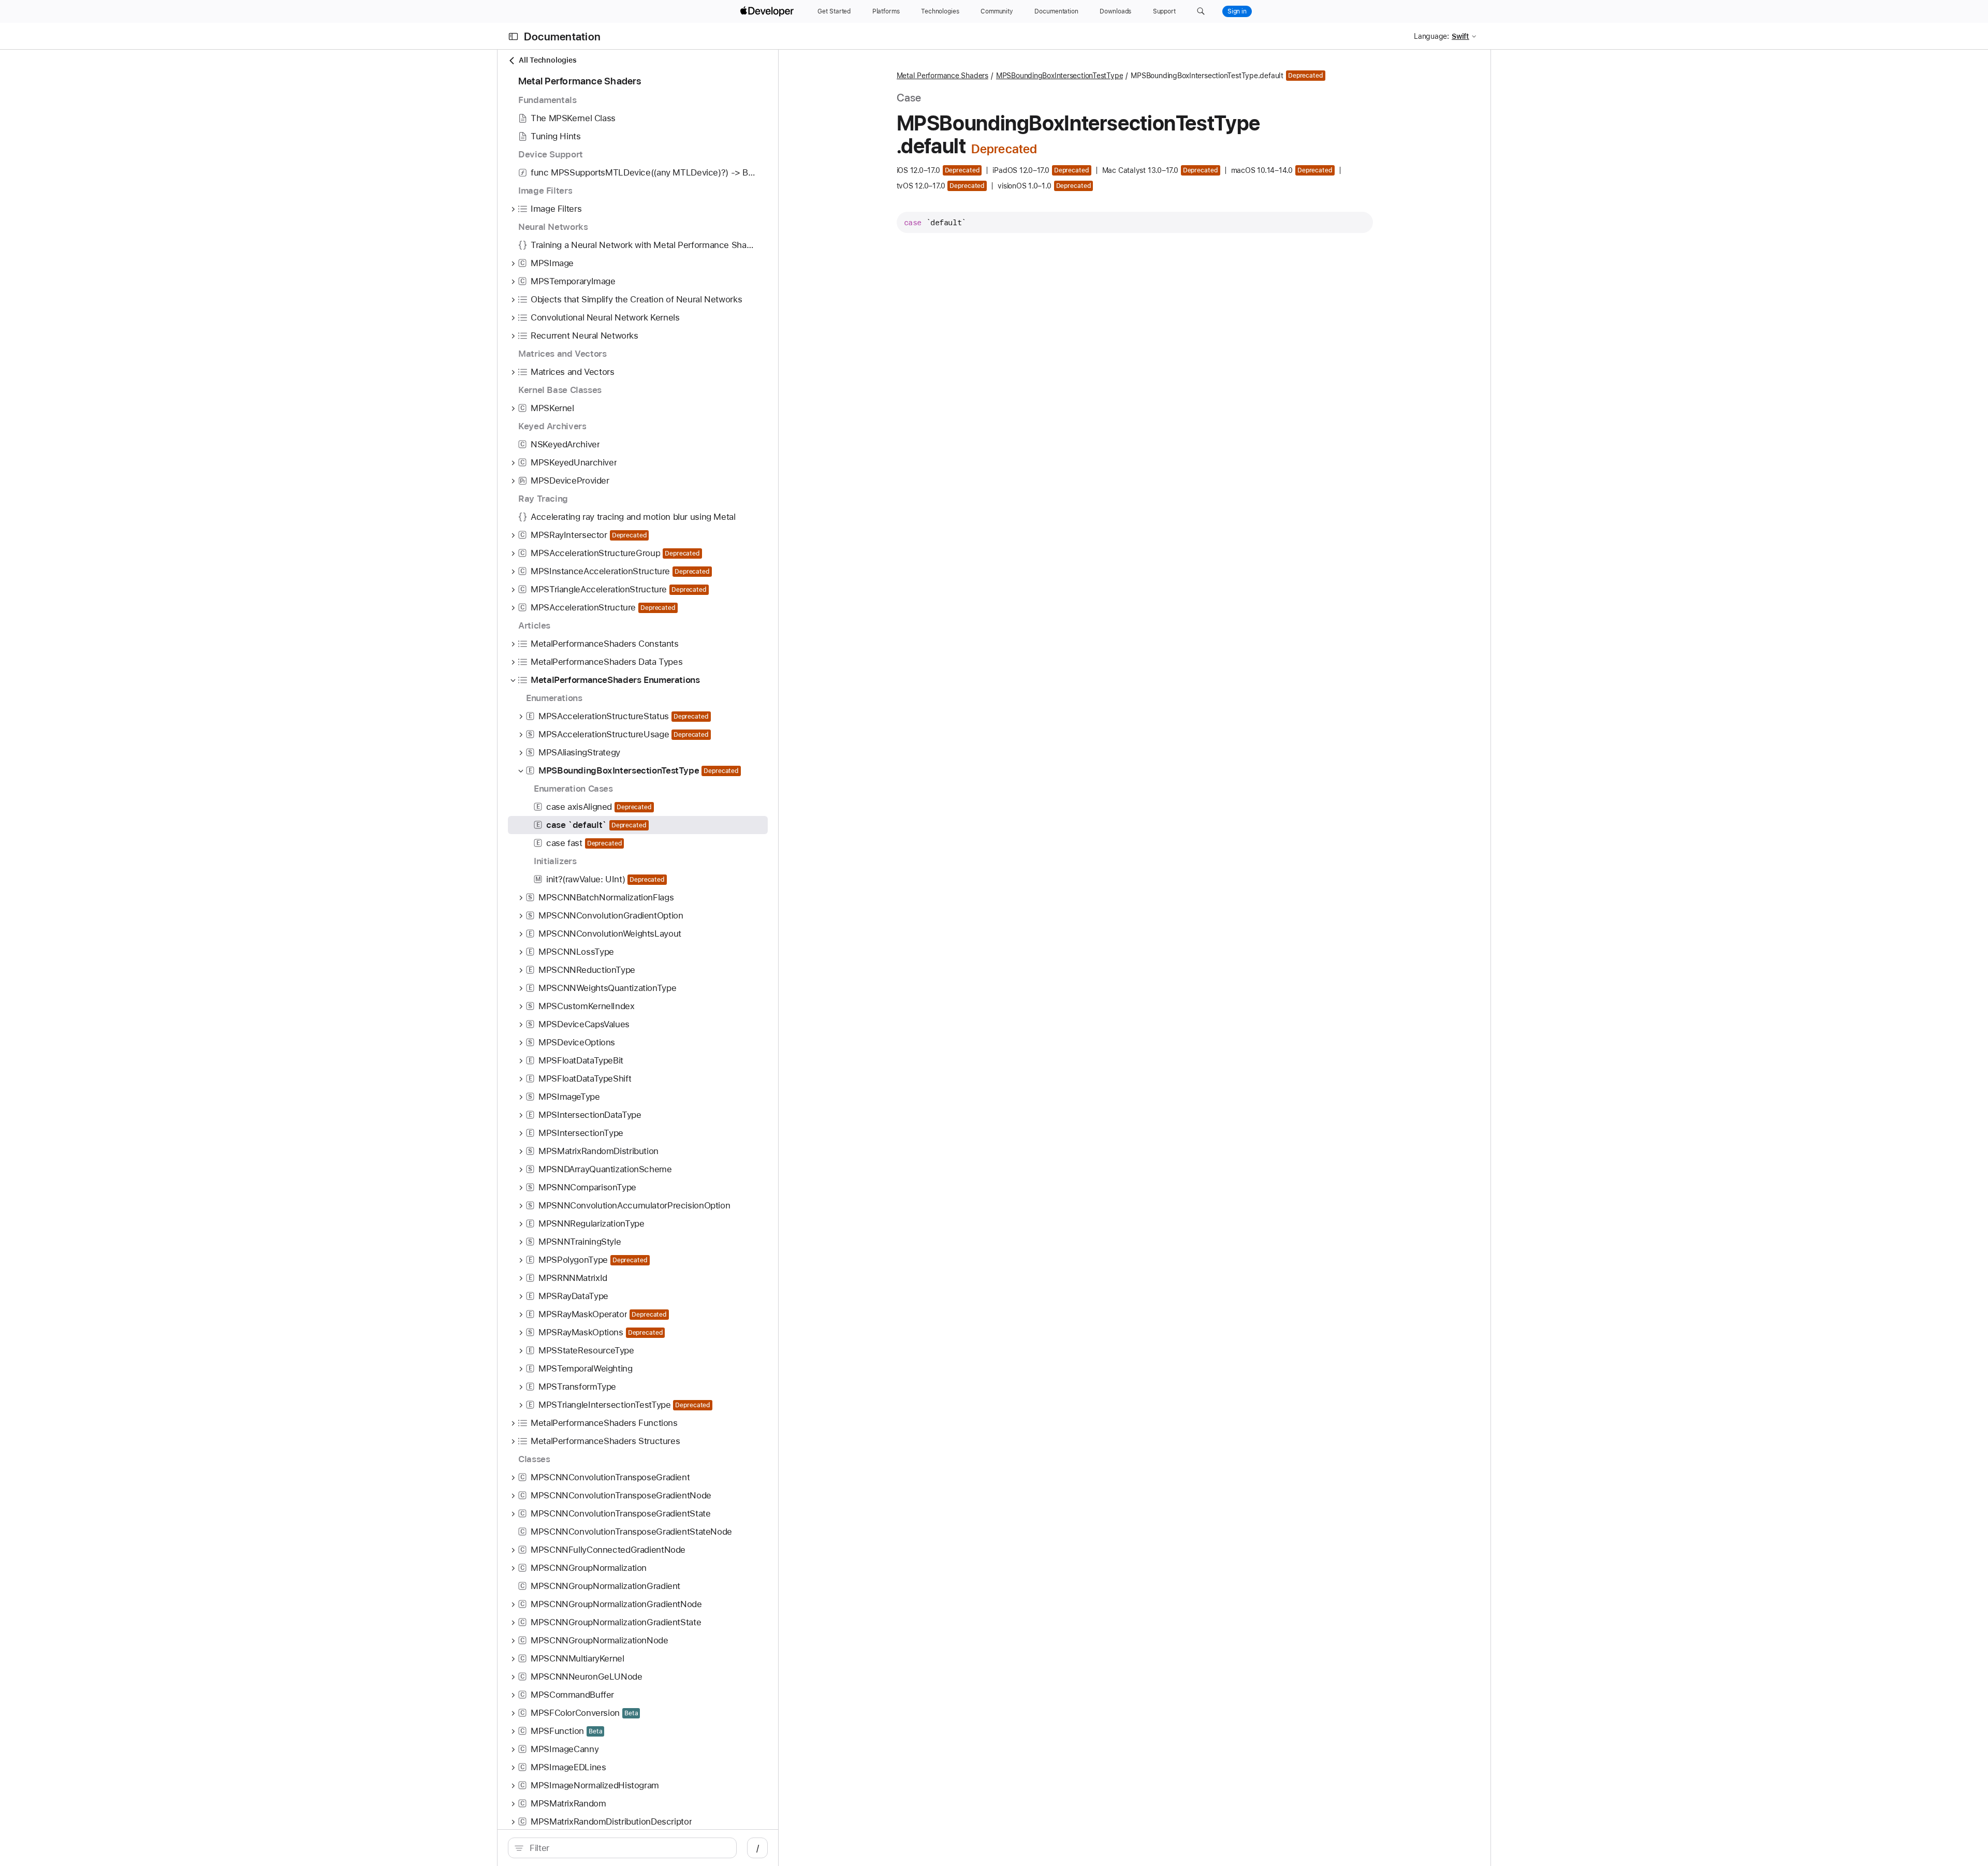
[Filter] (628, 1848)
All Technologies (547, 60)
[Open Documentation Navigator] (513, 37)
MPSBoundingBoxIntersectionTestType (1059, 76)
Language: (1431, 36)
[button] (1201, 11)
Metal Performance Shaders (942, 76)
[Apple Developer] (768, 11)
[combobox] (628, 1848)
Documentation (562, 37)
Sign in (1237, 11)
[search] (622, 1848)
